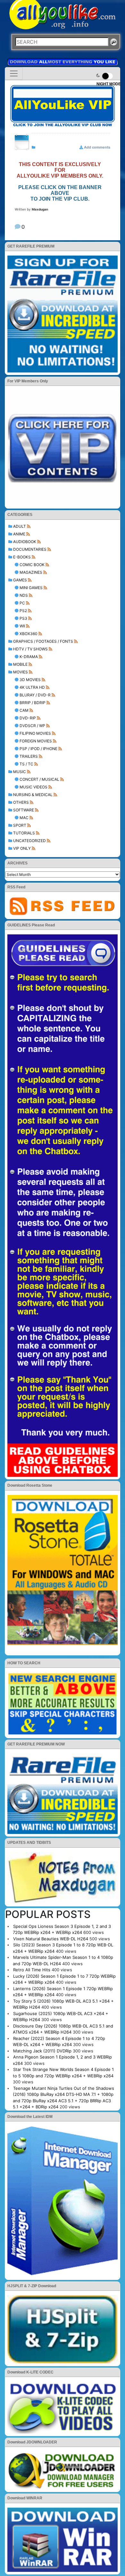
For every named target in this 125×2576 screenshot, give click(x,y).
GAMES (20, 580)
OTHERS (21, 802)
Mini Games (31, 588)
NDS (24, 595)
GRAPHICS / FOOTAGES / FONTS (43, 641)
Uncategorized (29, 841)
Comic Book (32, 565)
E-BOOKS (22, 557)
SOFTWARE (24, 810)
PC (22, 603)
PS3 (23, 618)
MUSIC (20, 772)
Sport (20, 825)
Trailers (29, 756)
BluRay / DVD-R (35, 695)
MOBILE (20, 664)
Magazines (31, 572)
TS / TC (26, 764)
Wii (22, 626)
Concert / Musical (39, 779)
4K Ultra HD (32, 687)
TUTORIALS (24, 833)
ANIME (19, 534)
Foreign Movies (36, 741)
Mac (24, 818)
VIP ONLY (22, 848)
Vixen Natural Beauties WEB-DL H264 (51, 1939)
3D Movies (30, 680)
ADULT (20, 526)
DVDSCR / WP (32, 726)
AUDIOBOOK (25, 542)
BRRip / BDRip (33, 703)
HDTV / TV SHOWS (30, 649)
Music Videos (33, 787)
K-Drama (29, 657)
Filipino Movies (35, 733)
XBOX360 (29, 634)
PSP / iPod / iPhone (38, 749)
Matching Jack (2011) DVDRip (42, 2051)
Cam (24, 710)
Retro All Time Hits (32, 1970)
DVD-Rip (28, 718)
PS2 (23, 611)
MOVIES (21, 672)
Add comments (97, 147)
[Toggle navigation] (14, 73)
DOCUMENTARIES (30, 549)
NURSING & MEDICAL (33, 795)
